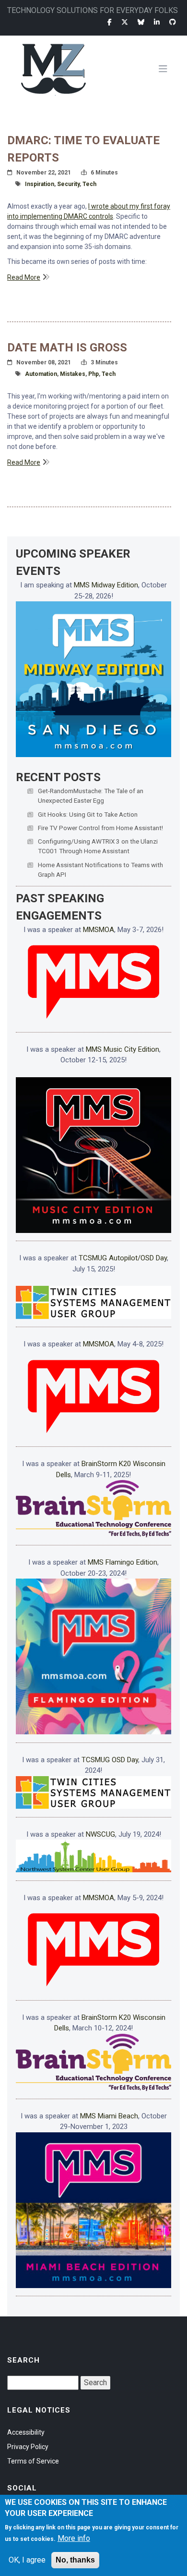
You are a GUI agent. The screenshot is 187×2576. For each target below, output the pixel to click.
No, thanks (75, 2560)
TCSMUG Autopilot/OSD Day (123, 1258)
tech (89, 184)
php (93, 374)
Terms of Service (33, 2461)
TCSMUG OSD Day (110, 1760)
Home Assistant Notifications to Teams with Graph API (100, 870)
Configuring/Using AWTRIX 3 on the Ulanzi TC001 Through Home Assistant (98, 846)
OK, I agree (27, 2560)
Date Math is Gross (67, 348)
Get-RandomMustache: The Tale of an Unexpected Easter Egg (91, 796)
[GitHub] (173, 22)
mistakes (73, 374)
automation (41, 374)
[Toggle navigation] (167, 69)
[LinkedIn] (157, 22)
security (68, 184)
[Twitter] (125, 22)
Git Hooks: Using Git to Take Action (88, 814)
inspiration (40, 184)
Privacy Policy (28, 2447)
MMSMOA (99, 930)
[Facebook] (110, 22)
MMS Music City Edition (123, 1049)
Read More (24, 277)
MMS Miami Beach (109, 2116)
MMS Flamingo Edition (123, 1562)
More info (74, 2538)
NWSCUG (100, 1834)
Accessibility (26, 2432)
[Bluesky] (141, 22)
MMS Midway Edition (106, 585)
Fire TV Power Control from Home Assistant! (100, 828)
